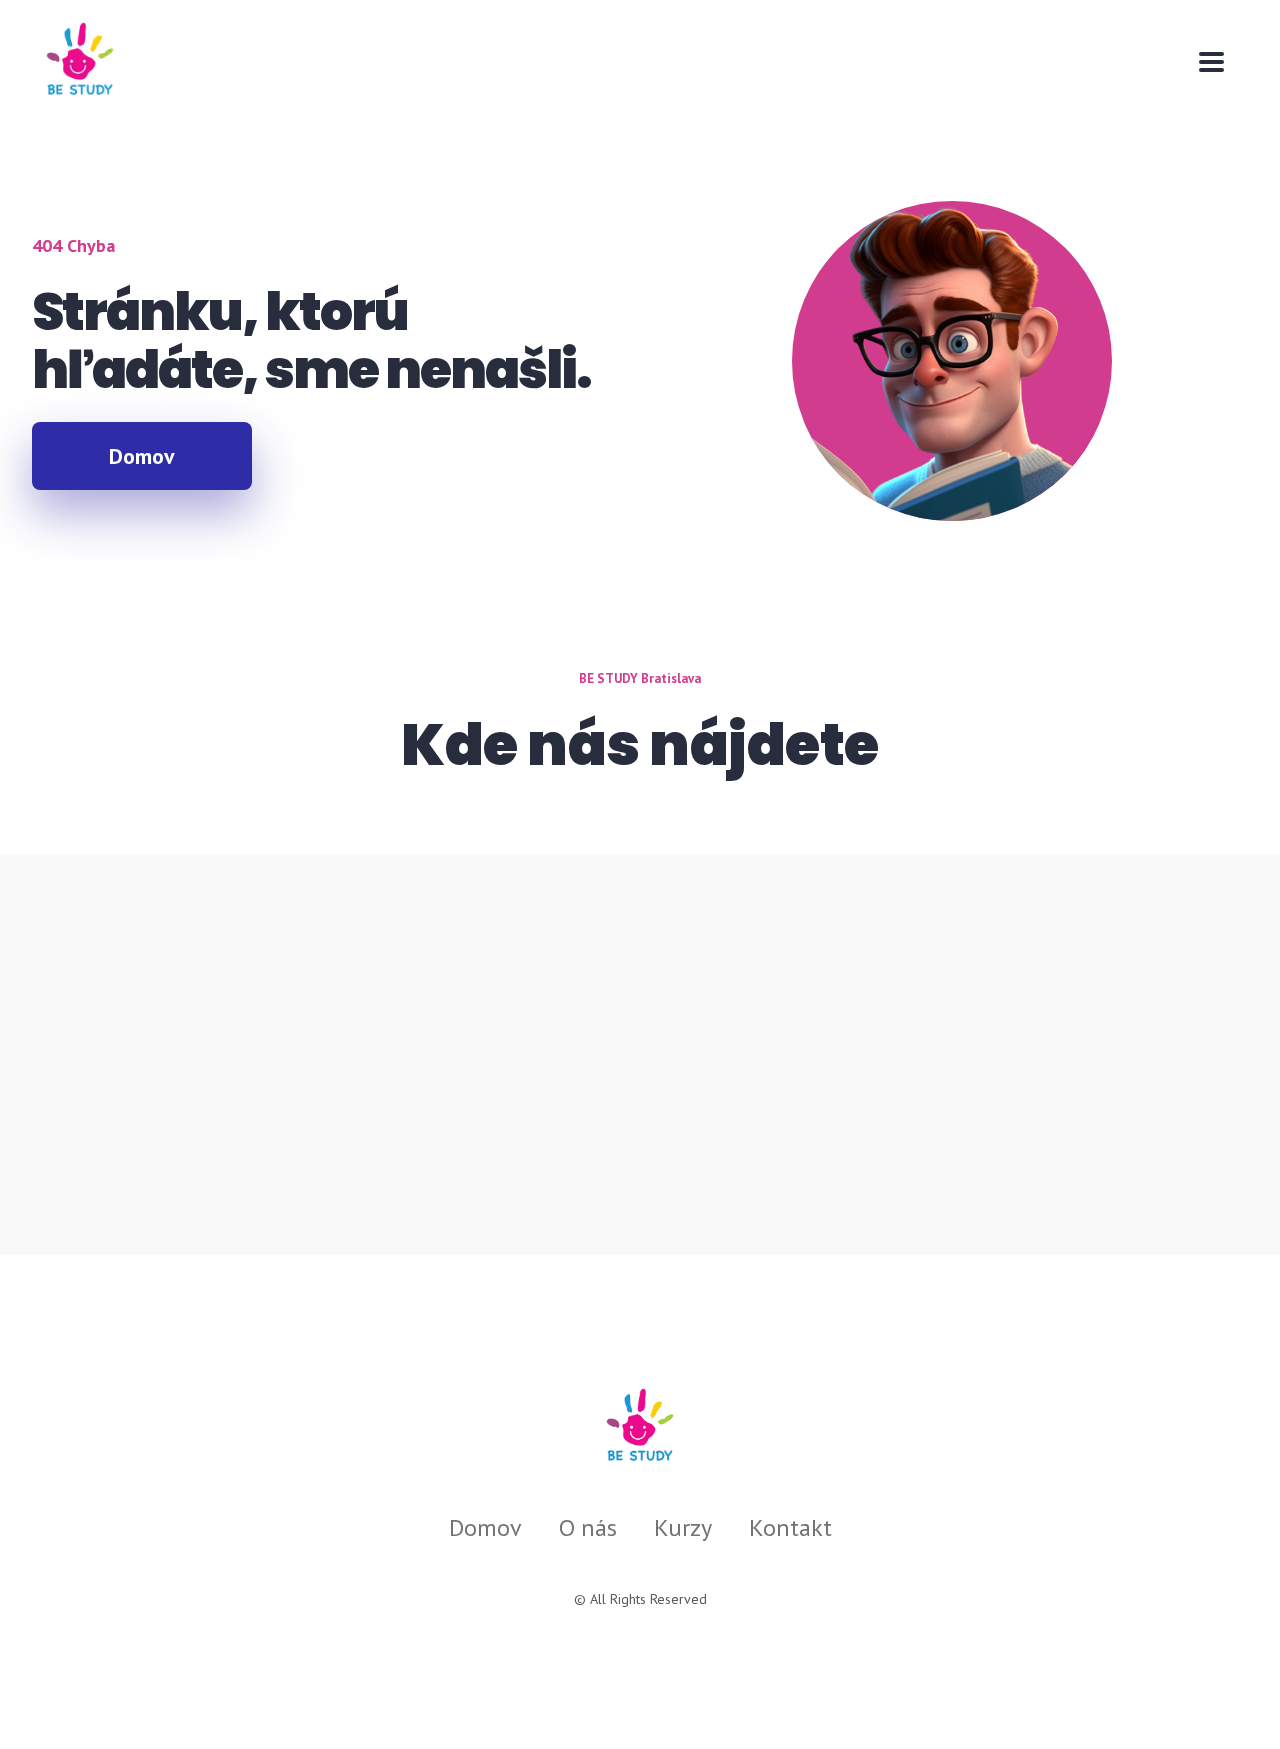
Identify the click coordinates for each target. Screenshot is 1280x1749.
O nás (588, 1527)
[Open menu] (1211, 62)
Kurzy (683, 1527)
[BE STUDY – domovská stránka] (640, 1425)
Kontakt (790, 1527)
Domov (485, 1527)
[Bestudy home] (79, 61)
